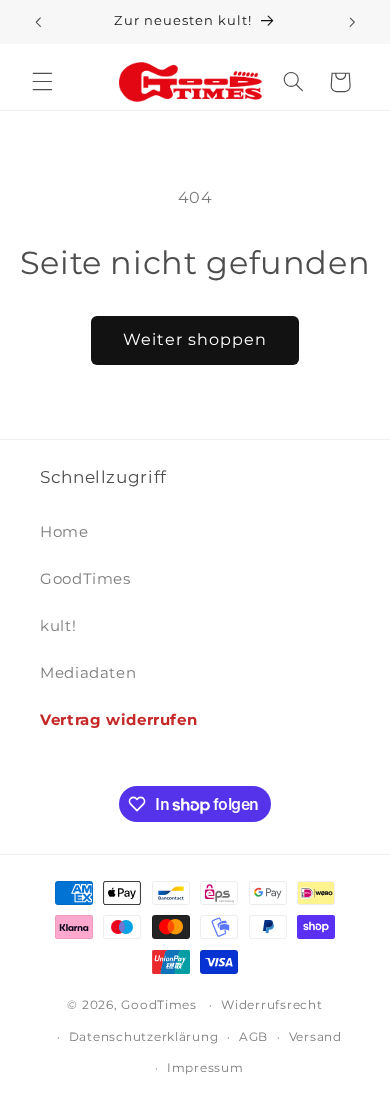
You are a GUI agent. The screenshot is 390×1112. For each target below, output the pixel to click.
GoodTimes (85, 579)
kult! (58, 626)
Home (64, 532)
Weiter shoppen (195, 339)
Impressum (205, 1068)
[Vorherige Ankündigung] (38, 22)
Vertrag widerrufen (118, 720)
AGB (253, 1037)
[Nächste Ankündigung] (352, 22)
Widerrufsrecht (271, 1005)
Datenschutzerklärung (144, 1037)
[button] (42, 82)
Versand (315, 1037)
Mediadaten (88, 673)
